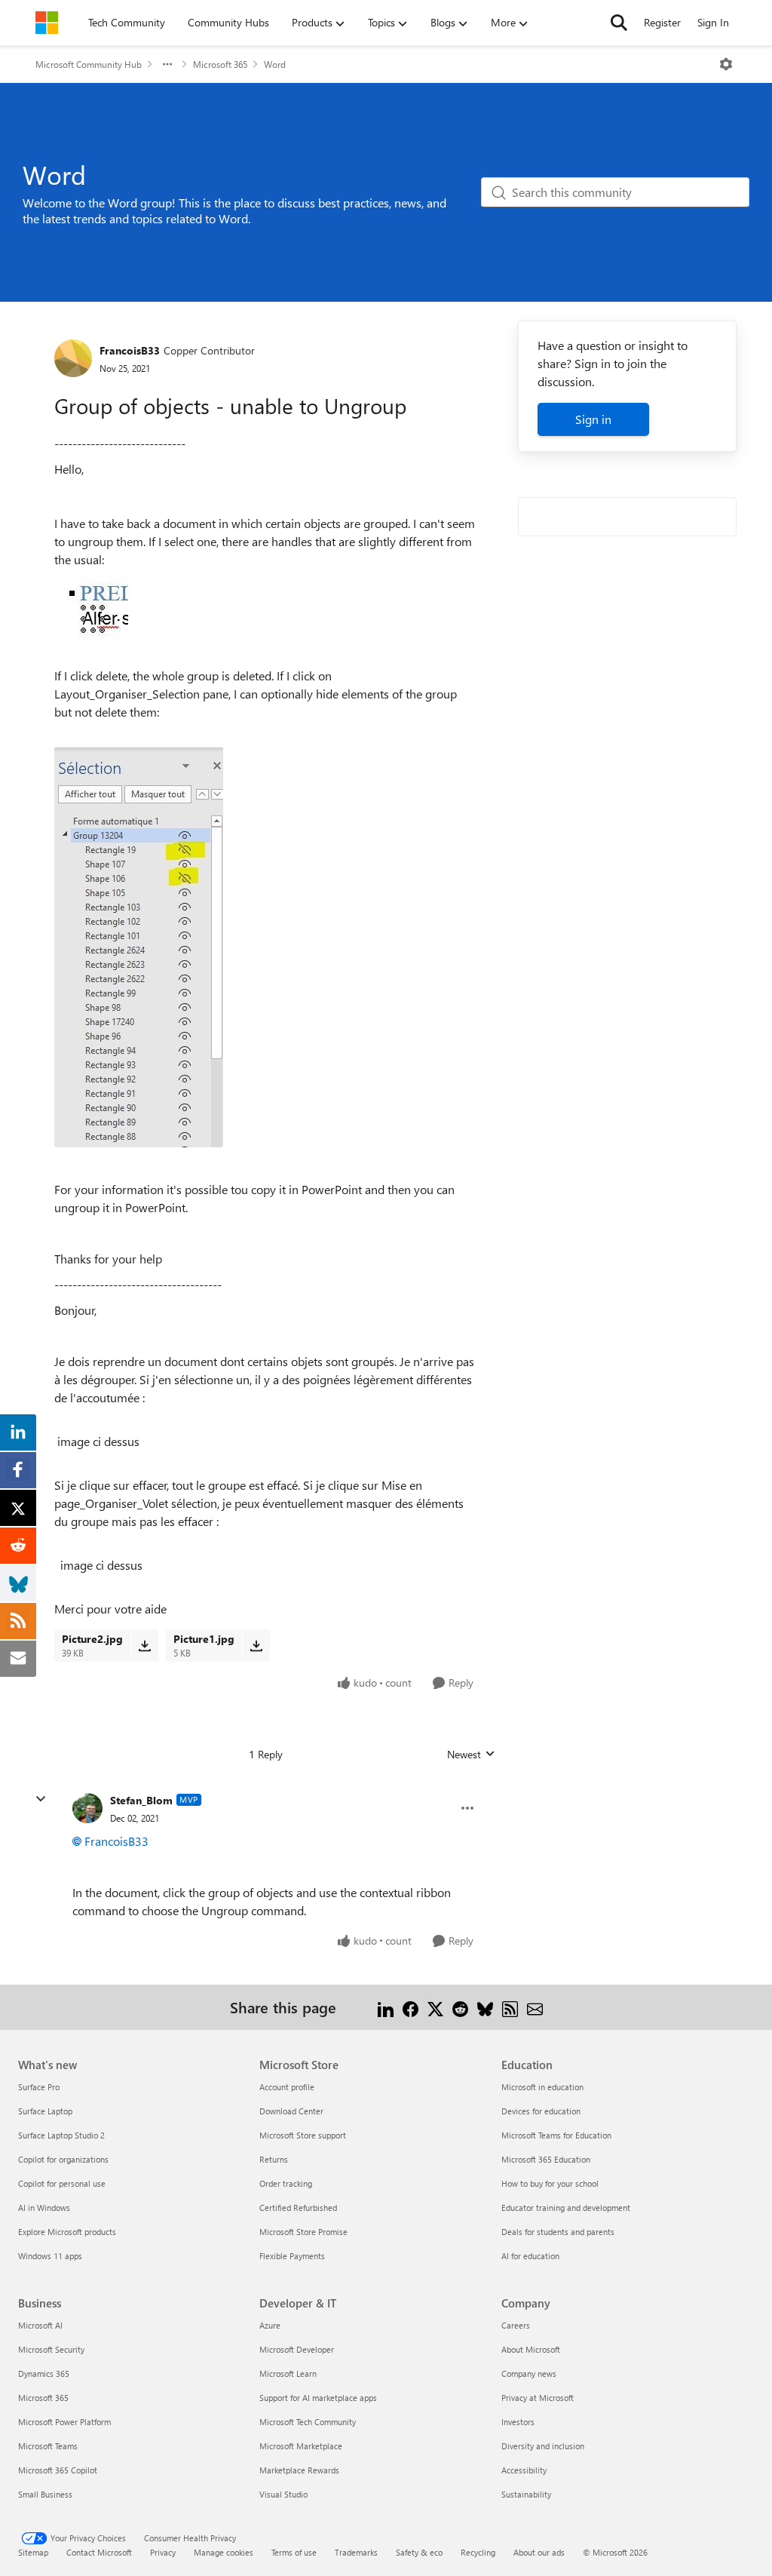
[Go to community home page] (47, 23)
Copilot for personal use (62, 2183)
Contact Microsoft (99, 2552)
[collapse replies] (41, 1799)
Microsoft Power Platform (64, 2422)
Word (275, 64)
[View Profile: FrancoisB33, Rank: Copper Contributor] (73, 358)
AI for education (530, 2256)
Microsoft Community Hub (89, 64)
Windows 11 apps (50, 2256)
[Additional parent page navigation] (167, 64)
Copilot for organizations (63, 2159)
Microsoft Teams (48, 2446)
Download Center (291, 2111)
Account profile (287, 2087)
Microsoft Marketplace (301, 2446)
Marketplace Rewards (299, 2470)
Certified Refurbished (298, 2208)
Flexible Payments (292, 2256)
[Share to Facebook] (411, 2007)
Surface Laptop (45, 2111)
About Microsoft (531, 2349)
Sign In (713, 22)
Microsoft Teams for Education (556, 2135)
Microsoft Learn (288, 2373)
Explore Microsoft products (67, 2232)
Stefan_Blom (141, 1800)
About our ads (539, 2552)
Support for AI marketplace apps (318, 2398)
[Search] (619, 23)
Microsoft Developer (297, 2349)
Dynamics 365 (44, 2373)
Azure (270, 2325)
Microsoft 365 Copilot (58, 2470)
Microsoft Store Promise (303, 2232)
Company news (529, 2373)
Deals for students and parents (558, 2232)
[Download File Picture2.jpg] (144, 1645)
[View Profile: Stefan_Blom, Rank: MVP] (87, 1808)
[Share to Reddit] (460, 2007)
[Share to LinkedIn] (386, 2007)
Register (662, 22)
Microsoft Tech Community (308, 2422)
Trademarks (356, 2552)
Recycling (478, 2552)
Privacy (163, 2552)
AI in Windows (44, 2208)
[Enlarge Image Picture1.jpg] (91, 613)
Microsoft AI (40, 2325)
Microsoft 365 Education (546, 2159)
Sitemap (33, 2552)
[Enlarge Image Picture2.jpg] (139, 947)
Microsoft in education (542, 2087)
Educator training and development (566, 2208)
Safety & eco (419, 2552)
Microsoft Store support (303, 2135)
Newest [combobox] (471, 1755)
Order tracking (286, 2183)
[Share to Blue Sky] (485, 2007)
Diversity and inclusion (543, 2446)
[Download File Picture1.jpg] (256, 1645)
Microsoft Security (51, 2349)
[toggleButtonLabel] (726, 64)
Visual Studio (283, 2494)
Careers (516, 2325)
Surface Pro (39, 2087)
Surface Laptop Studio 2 (61, 2135)
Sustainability (526, 2494)
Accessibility (524, 2470)
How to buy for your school (550, 2183)
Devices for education (541, 2111)
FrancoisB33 (130, 350)
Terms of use (294, 2552)
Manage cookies (224, 2552)
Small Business (45, 2494)
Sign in (593, 419)
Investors (518, 2422)
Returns (274, 2159)
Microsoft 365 (220, 64)
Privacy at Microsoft (538, 2398)
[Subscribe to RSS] (510, 2007)
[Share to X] (435, 2007)
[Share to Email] (535, 2007)
